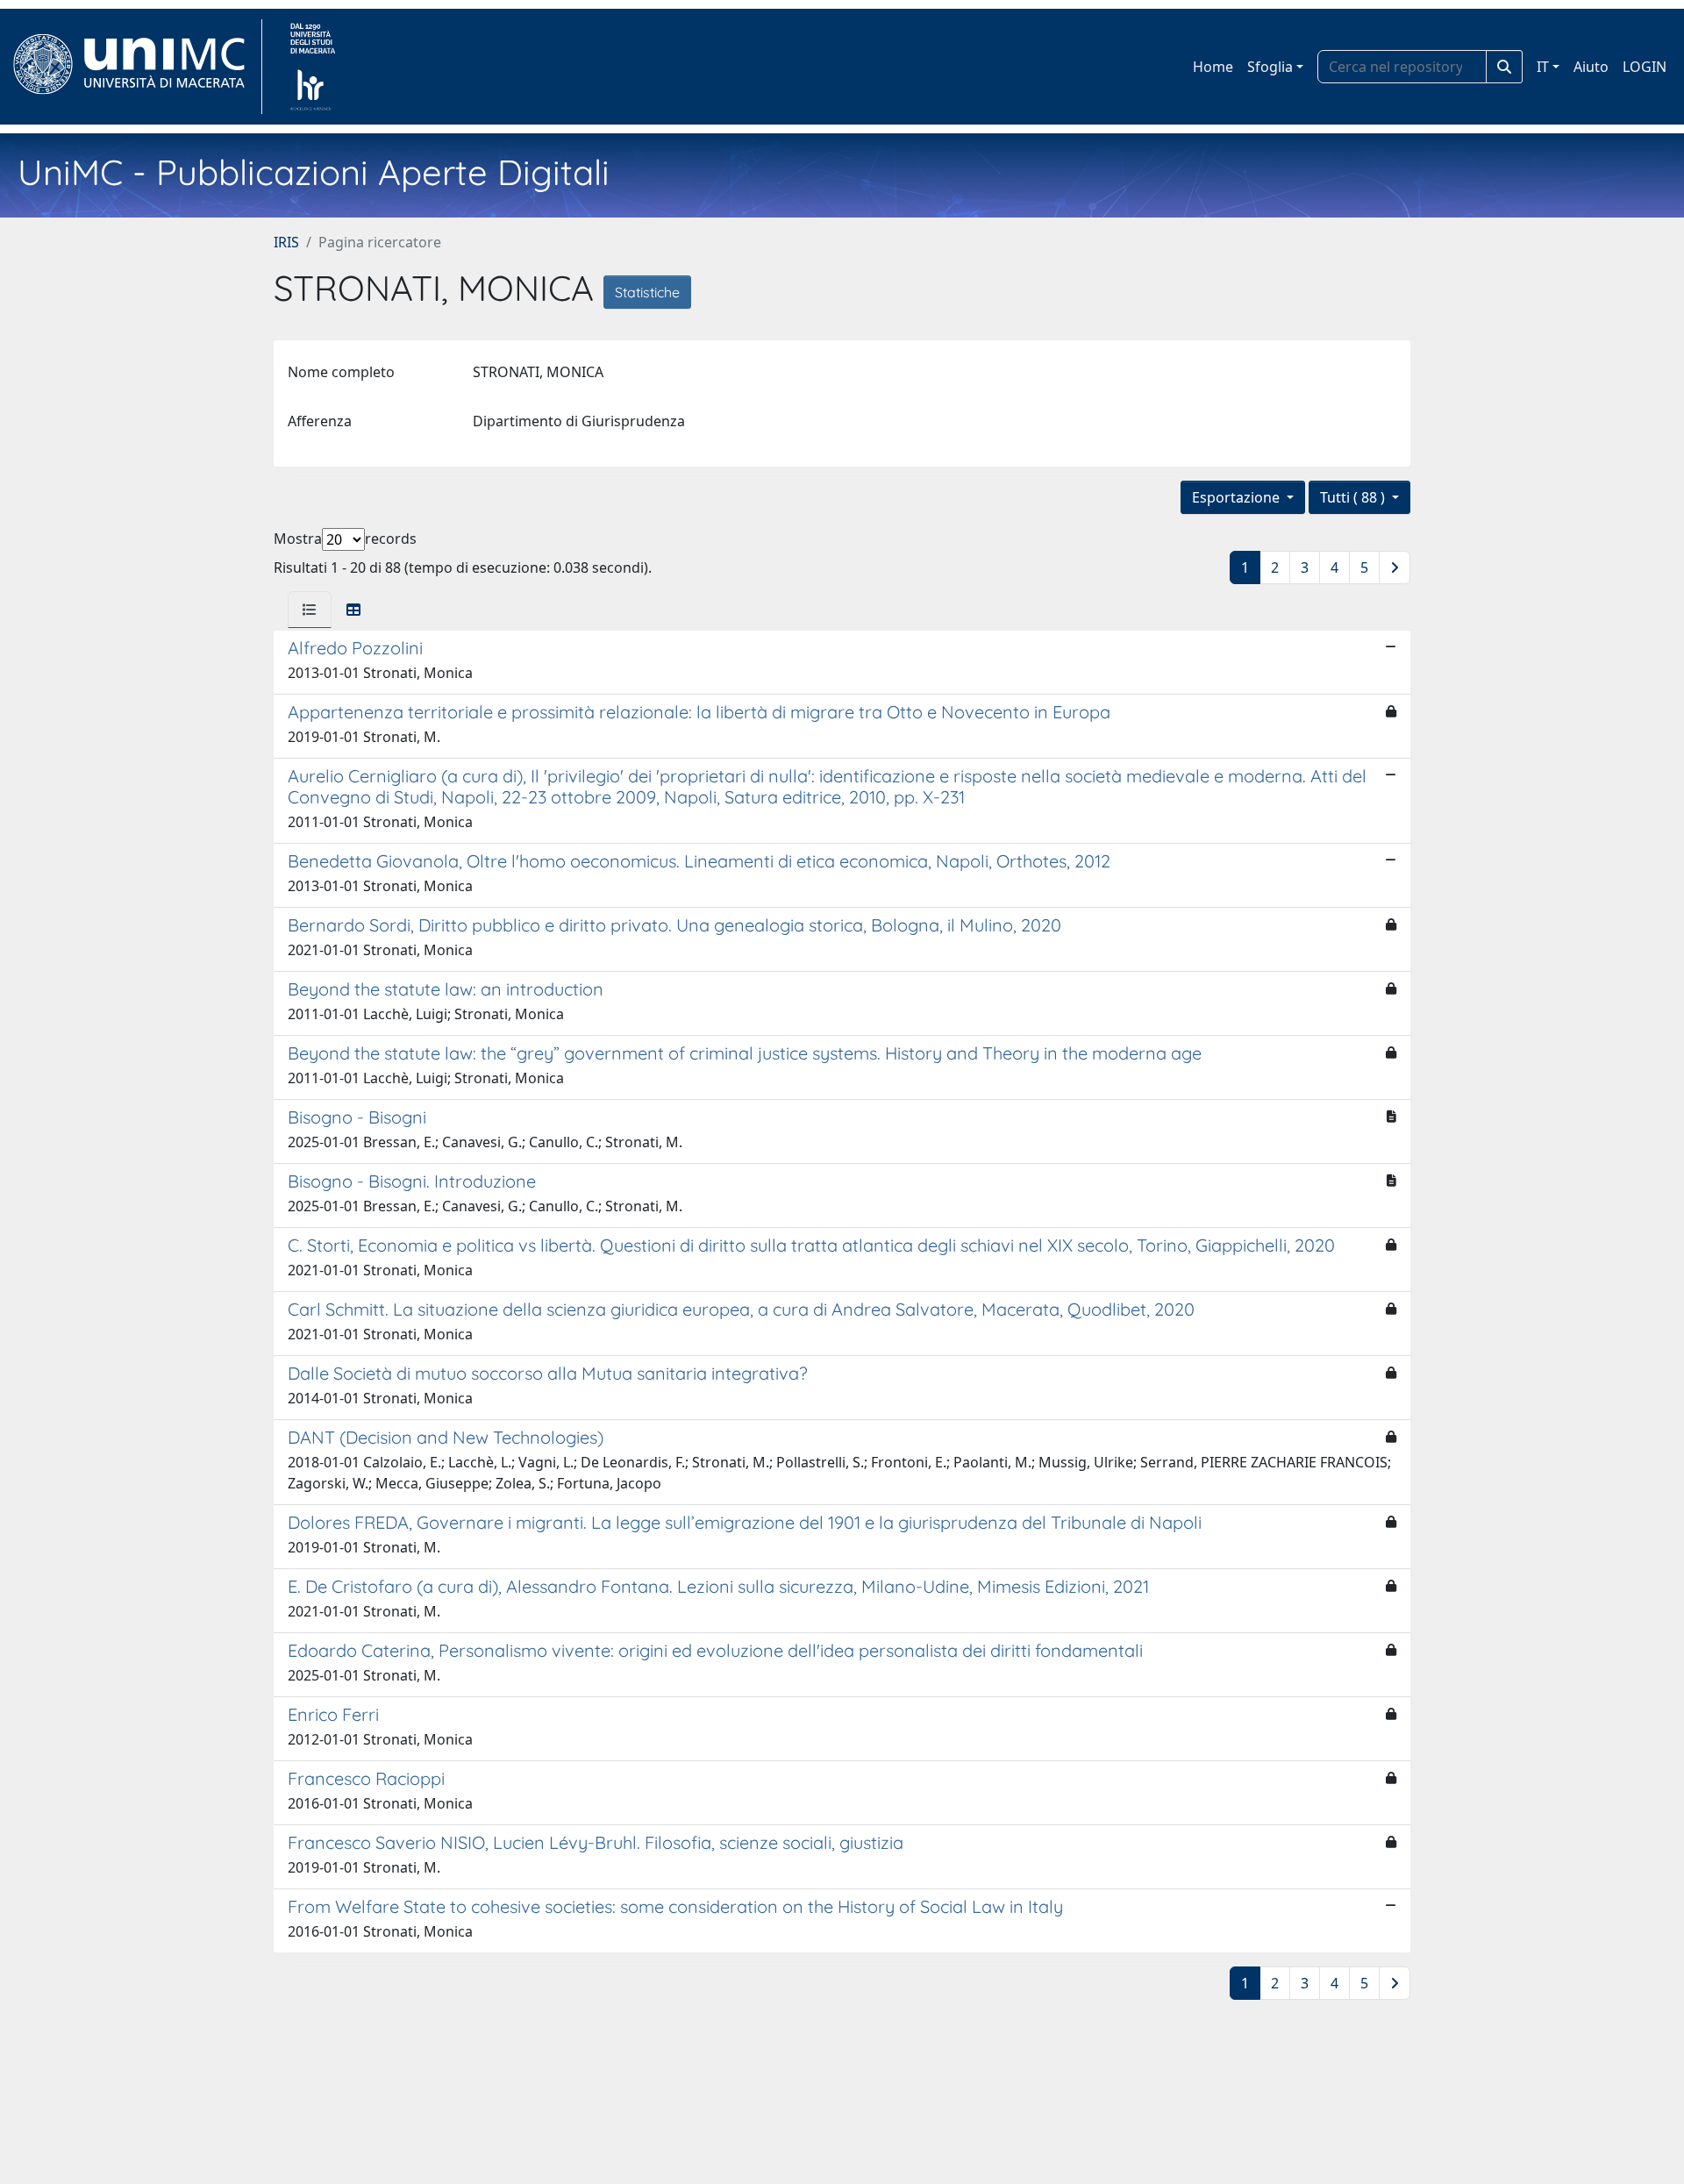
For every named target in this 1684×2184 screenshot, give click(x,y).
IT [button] (1543, 67)
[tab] (310, 610)
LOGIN (1645, 67)
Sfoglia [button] (1270, 67)
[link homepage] (136, 67)
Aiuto (1591, 67)
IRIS (286, 242)
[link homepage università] (313, 67)
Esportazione (1238, 497)
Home (1213, 67)
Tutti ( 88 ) (1354, 497)
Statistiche (647, 292)
